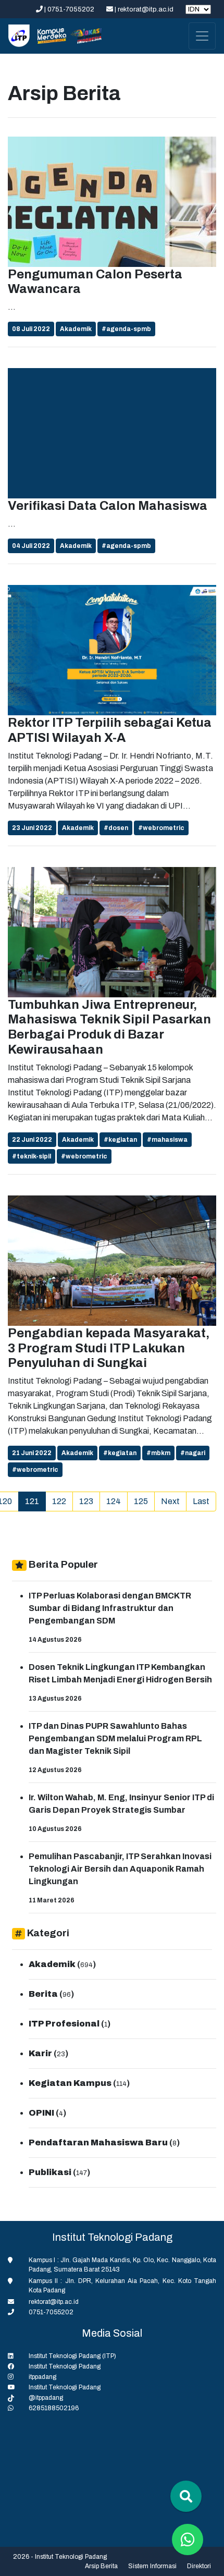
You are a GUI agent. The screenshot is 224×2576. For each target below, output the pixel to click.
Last (201, 1501)
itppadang (42, 2377)
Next (170, 1501)
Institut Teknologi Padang (65, 2366)
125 (141, 1501)
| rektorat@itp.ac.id (144, 9)
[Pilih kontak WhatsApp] (188, 2540)
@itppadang (46, 2398)
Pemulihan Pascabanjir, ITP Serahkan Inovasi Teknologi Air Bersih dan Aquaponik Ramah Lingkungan (120, 1869)
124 (114, 1501)
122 (59, 1501)
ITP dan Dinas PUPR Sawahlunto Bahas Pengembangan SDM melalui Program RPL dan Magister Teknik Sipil (115, 1738)
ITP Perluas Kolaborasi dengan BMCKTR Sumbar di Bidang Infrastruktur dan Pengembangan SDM (110, 1608)
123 (86, 1501)
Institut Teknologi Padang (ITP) (72, 2356)
